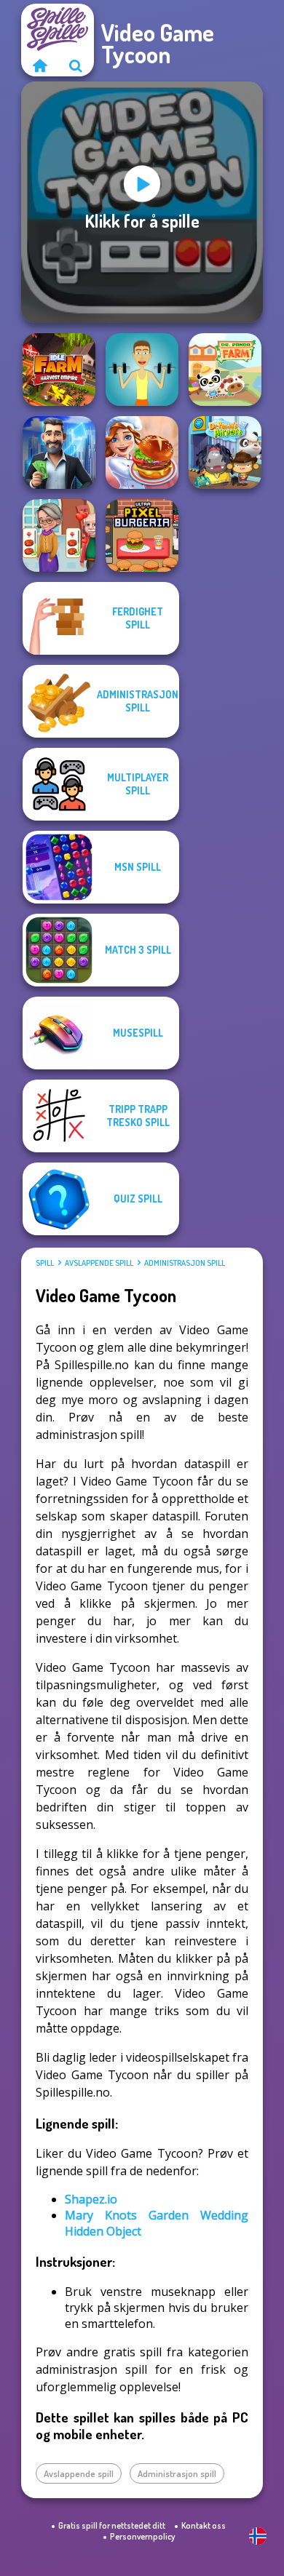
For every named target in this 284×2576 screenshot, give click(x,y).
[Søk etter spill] (76, 65)
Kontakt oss (204, 2525)
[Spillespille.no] (39, 65)
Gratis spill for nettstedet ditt (112, 2525)
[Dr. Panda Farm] (225, 370)
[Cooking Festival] (142, 452)
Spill (45, 1263)
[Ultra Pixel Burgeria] (142, 535)
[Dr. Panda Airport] (225, 452)
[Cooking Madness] (59, 535)
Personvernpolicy (142, 2536)
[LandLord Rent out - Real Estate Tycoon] (59, 452)
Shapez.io (91, 2199)
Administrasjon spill (185, 1263)
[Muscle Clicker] (142, 370)
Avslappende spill (99, 1263)
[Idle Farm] (59, 370)
